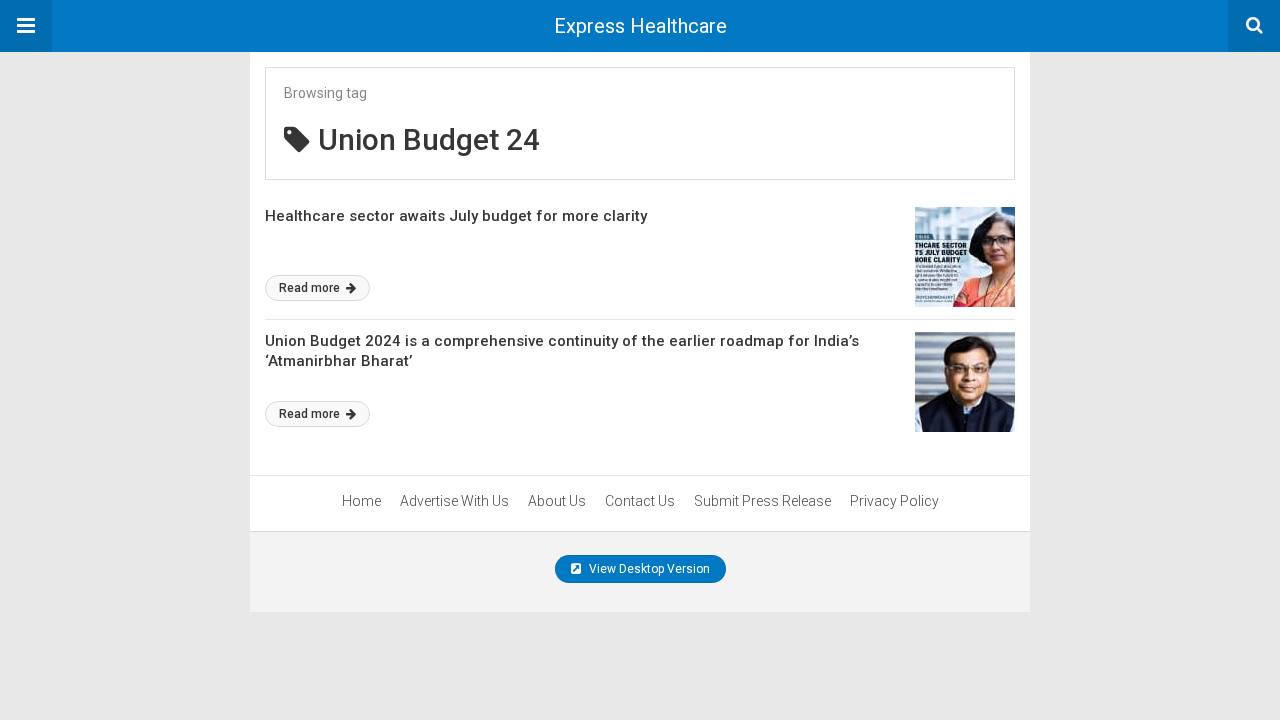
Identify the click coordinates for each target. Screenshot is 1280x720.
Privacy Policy (894, 501)
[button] (26, 26)
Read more (311, 288)
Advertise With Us (454, 501)
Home (361, 501)
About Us (557, 501)
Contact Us (640, 501)
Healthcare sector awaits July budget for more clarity (456, 216)
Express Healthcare (640, 26)
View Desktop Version (648, 569)
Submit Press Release (762, 501)
